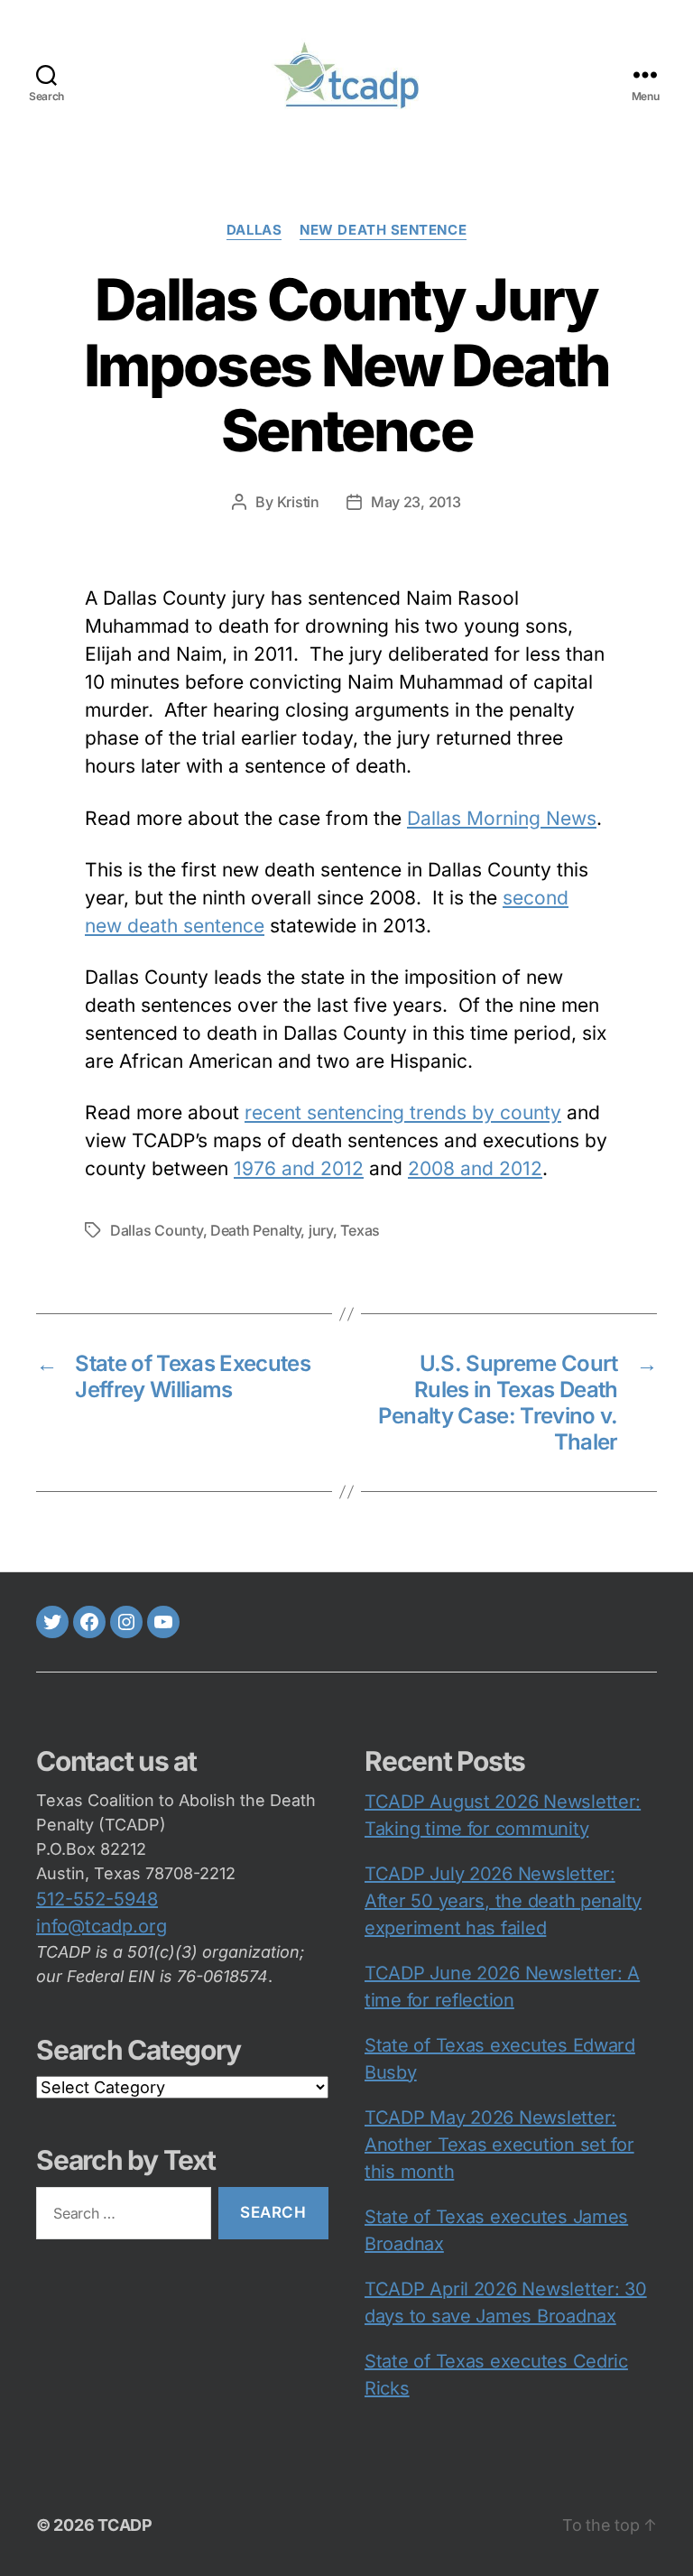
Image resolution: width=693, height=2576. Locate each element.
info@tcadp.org (102, 1926)
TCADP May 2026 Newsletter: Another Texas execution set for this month (499, 2145)
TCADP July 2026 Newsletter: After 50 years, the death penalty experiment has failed (503, 1901)
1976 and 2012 (299, 1168)
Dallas (254, 230)
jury (321, 1230)
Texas (360, 1230)
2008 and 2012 (475, 1168)
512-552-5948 (97, 1899)
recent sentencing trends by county (403, 1112)
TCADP (125, 2525)
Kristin (298, 502)
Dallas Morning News (502, 818)
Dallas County (157, 1230)
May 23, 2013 (416, 502)
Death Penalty (256, 1230)
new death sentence (383, 230)
